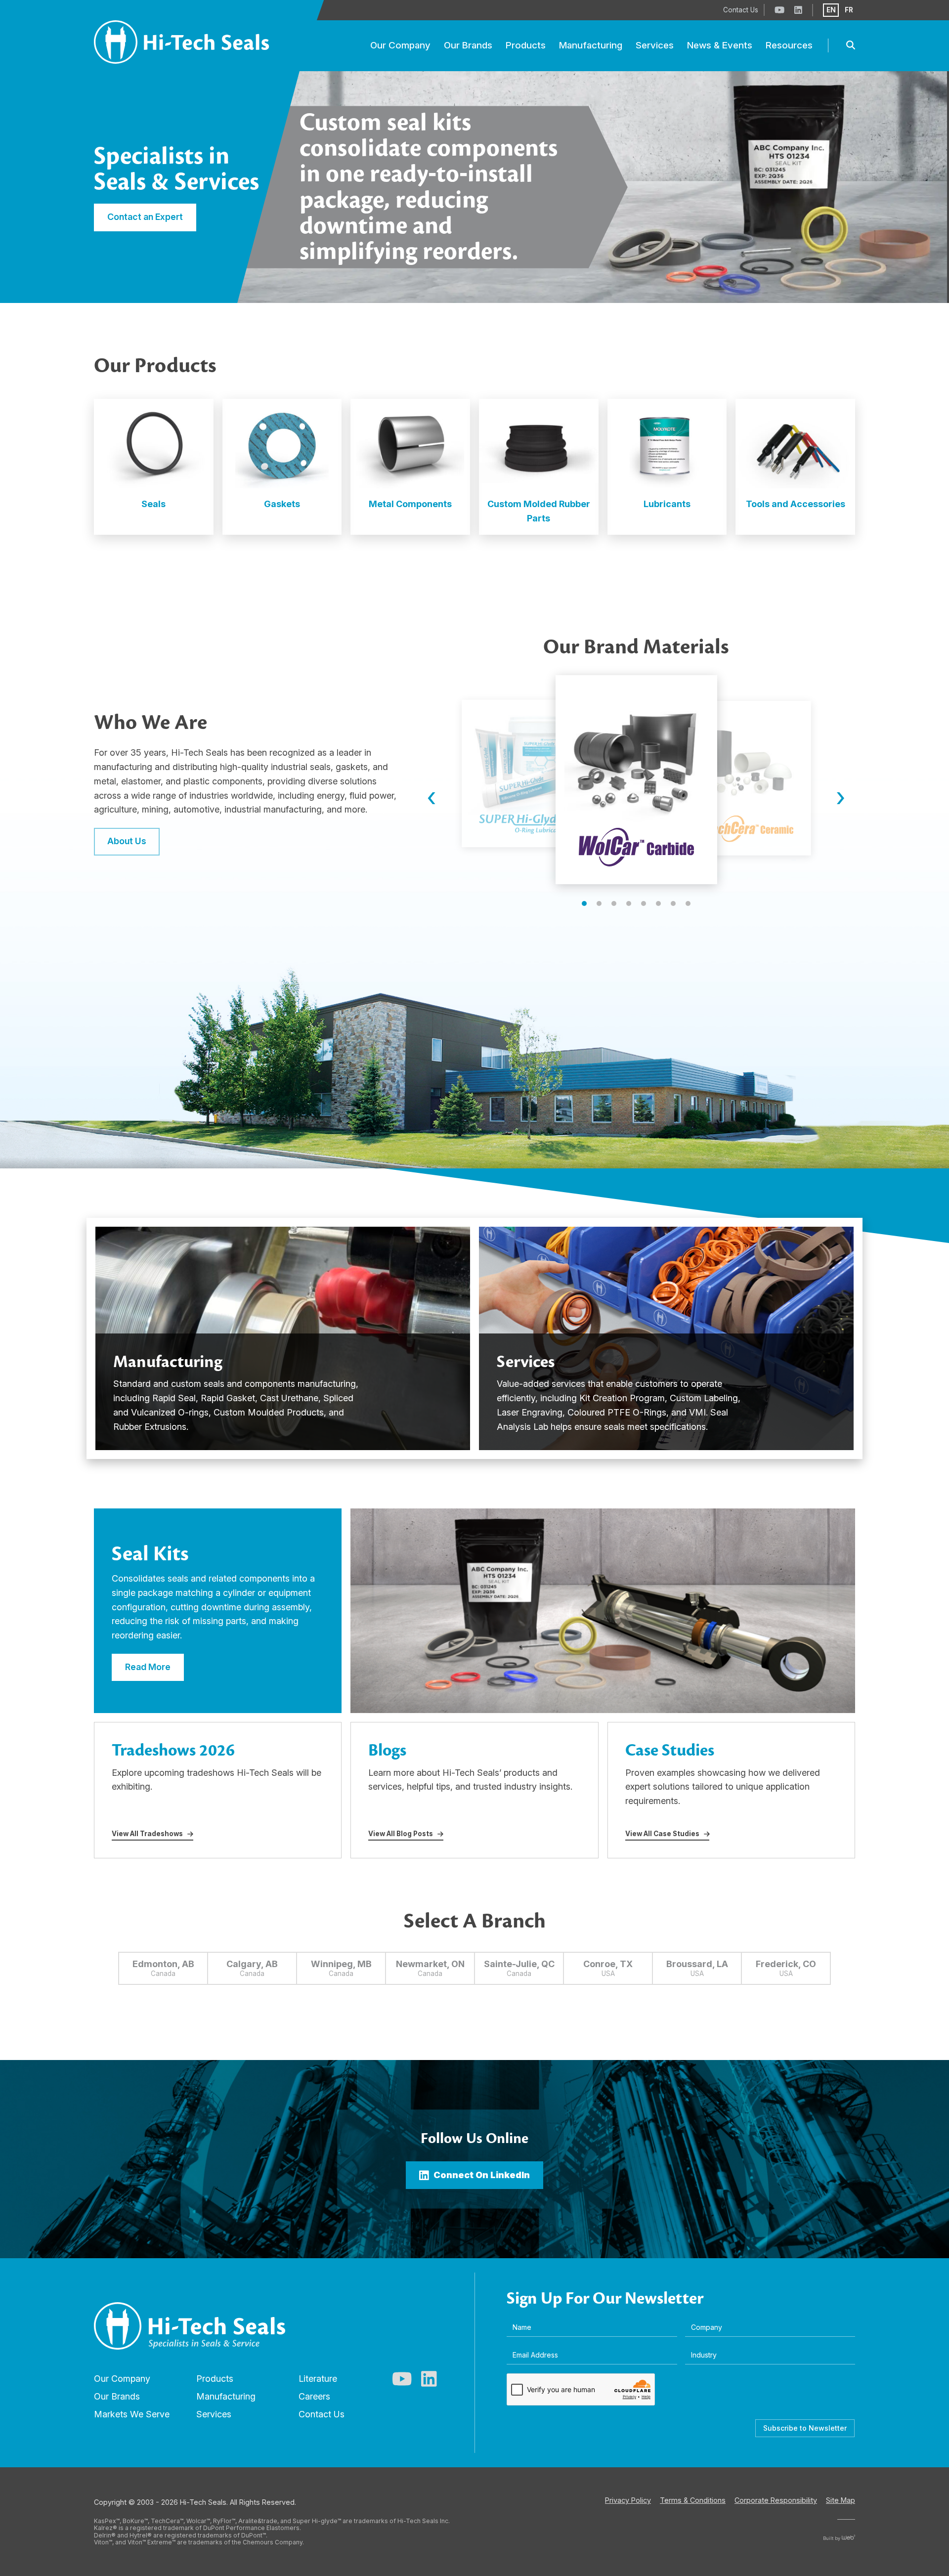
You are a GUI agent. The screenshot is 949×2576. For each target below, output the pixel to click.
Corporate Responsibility (776, 2500)
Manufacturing (226, 2396)
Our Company (122, 2379)
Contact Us (322, 2414)
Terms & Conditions (693, 2500)
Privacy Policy (628, 2500)
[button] (584, 903)
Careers (314, 2396)
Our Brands (117, 2396)
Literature (318, 2379)
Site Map (841, 2500)
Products (215, 2379)
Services (214, 2414)
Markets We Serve (132, 2414)
